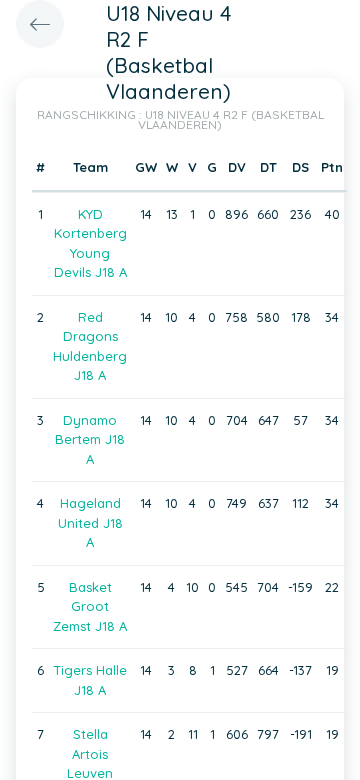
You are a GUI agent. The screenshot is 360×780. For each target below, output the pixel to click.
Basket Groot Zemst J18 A (90, 606)
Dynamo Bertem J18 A (90, 439)
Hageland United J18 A (90, 522)
